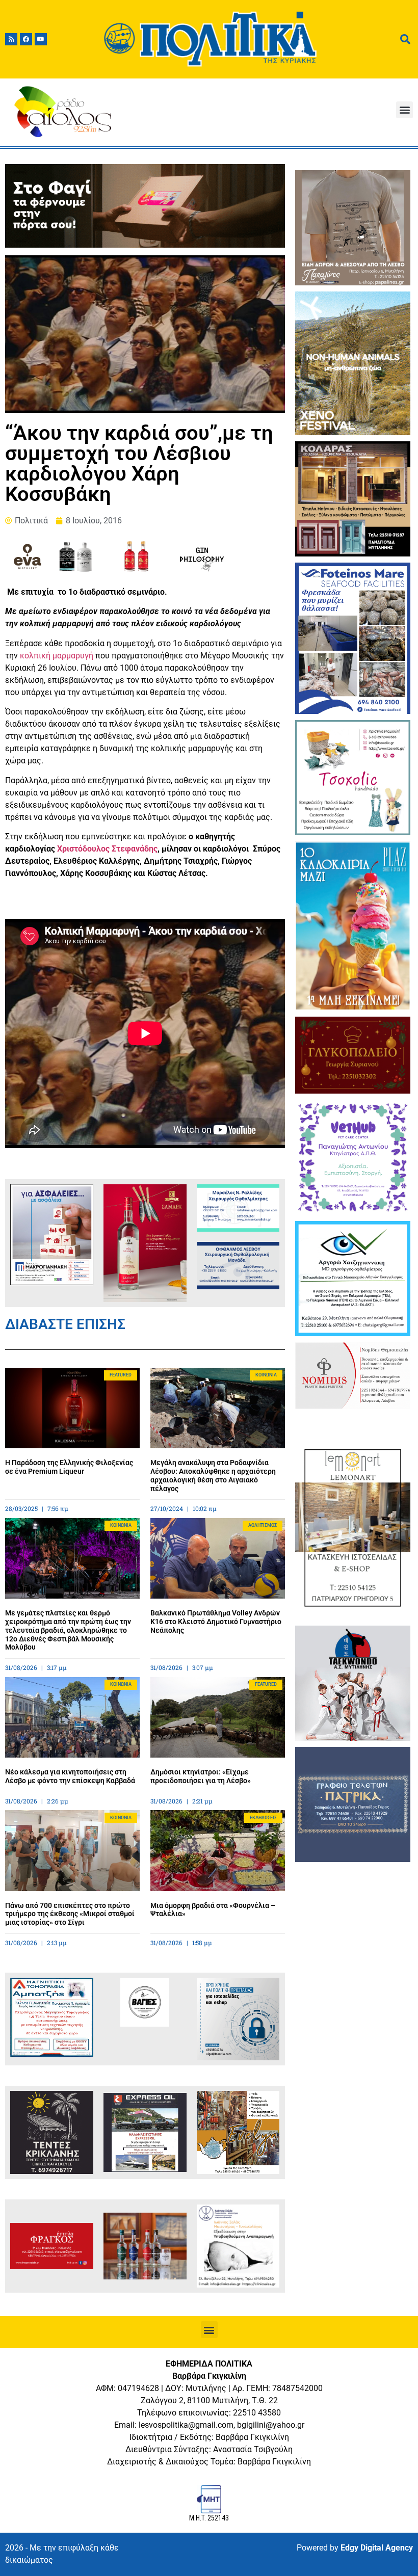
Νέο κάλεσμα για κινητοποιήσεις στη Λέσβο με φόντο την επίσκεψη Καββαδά (70, 1776)
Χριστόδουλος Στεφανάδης (107, 849)
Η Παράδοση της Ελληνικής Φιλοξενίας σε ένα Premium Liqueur (69, 1467)
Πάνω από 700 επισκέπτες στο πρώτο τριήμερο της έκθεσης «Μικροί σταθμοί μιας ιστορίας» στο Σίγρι (70, 1914)
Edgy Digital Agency (377, 2548)
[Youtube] (41, 39)
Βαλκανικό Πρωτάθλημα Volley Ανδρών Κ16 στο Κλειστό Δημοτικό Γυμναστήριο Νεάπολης (216, 1622)
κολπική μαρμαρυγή (57, 656)
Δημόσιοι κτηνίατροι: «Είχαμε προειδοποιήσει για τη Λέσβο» (201, 1776)
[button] (404, 110)
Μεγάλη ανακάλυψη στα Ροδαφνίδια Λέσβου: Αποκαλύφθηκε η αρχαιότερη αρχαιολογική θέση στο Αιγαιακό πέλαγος (213, 1475)
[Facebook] (26, 39)
